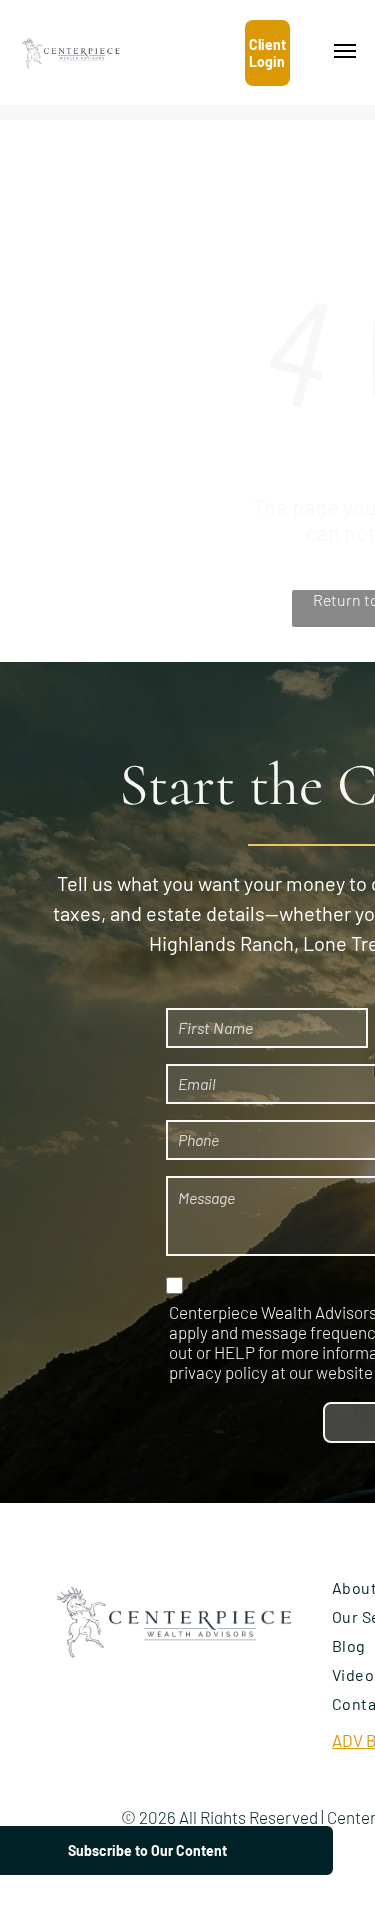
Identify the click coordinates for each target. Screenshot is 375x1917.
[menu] (345, 51)
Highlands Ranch (221, 943)
